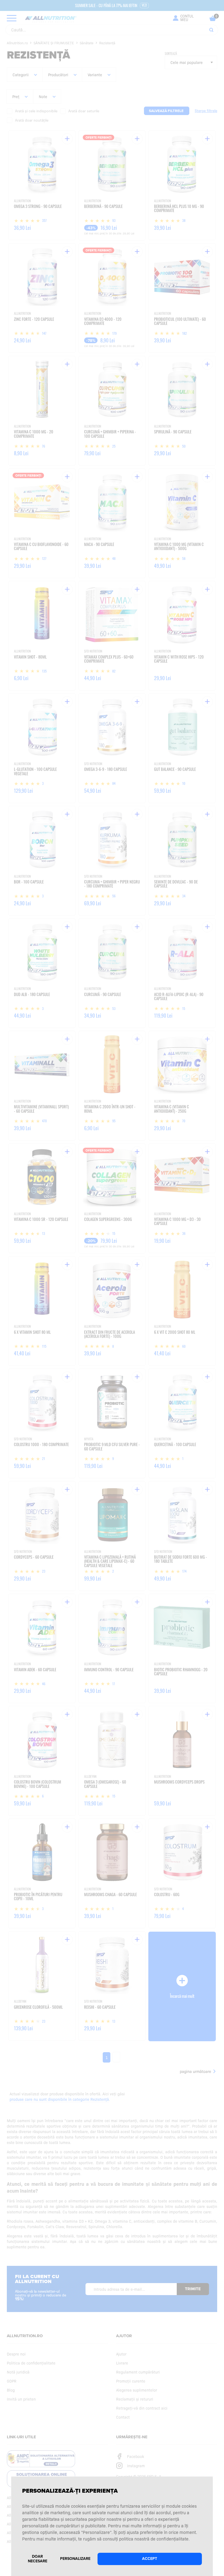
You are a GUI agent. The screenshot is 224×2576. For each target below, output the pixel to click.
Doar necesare (38, 2559)
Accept (150, 2559)
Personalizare (75, 2559)
